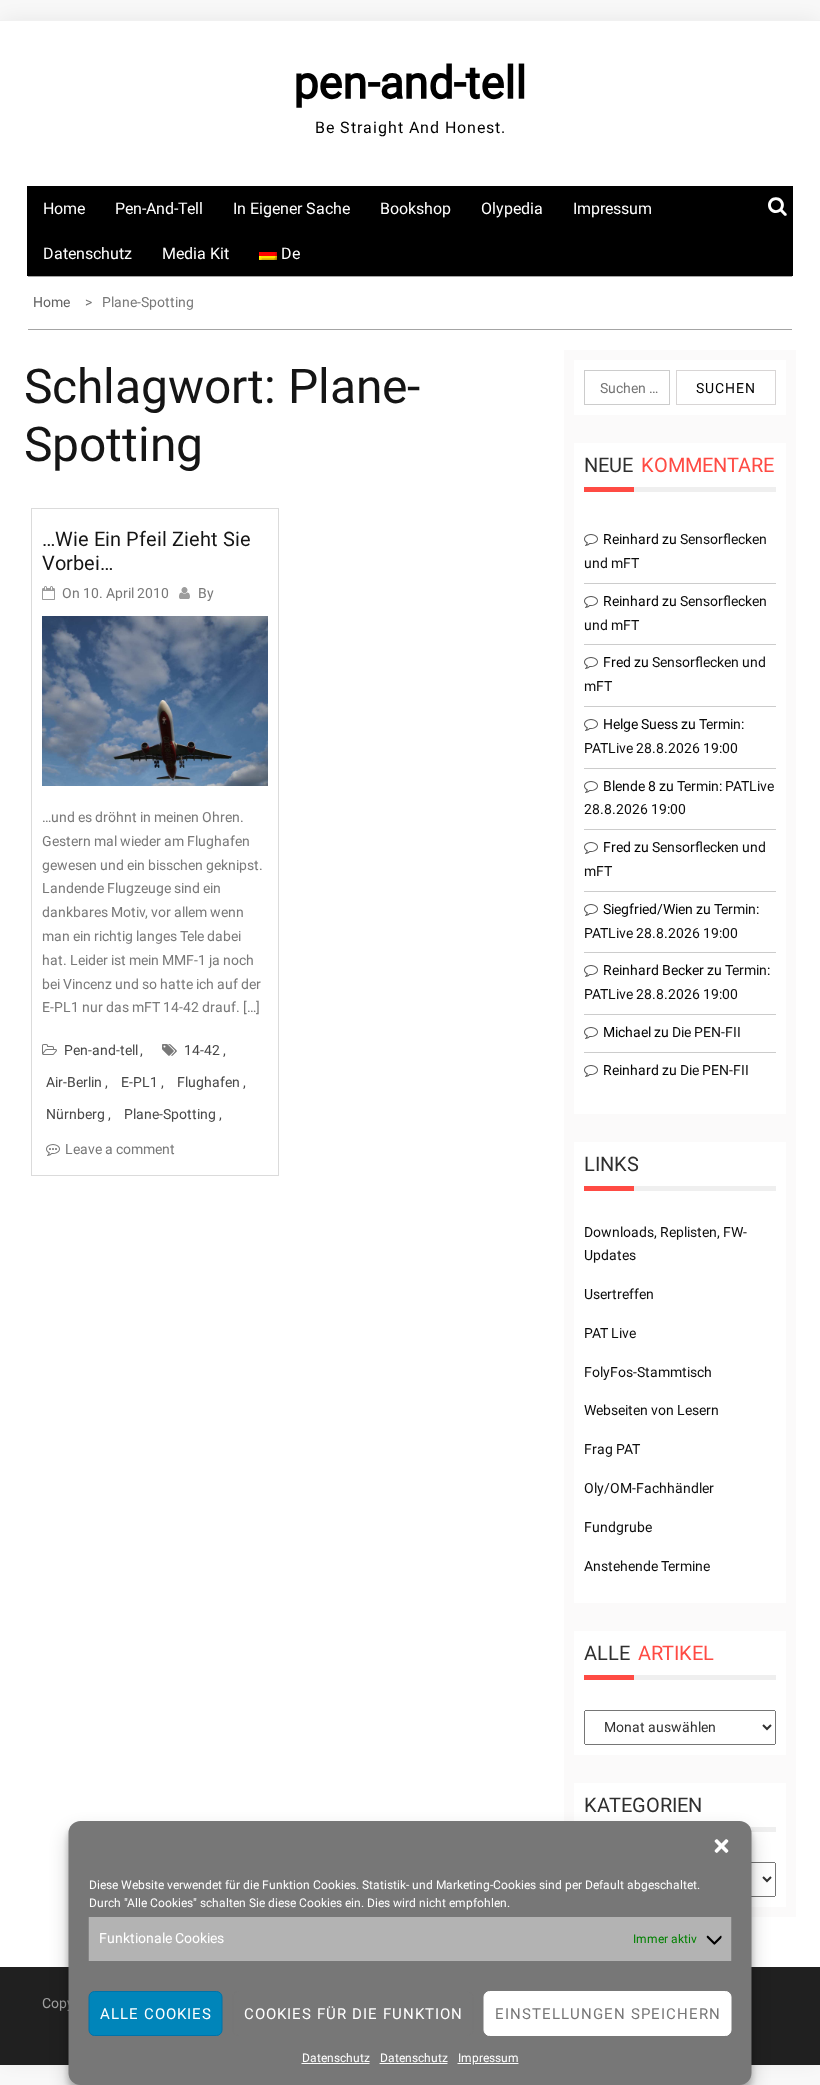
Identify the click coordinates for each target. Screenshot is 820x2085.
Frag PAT (612, 1449)
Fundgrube (618, 1527)
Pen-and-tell (159, 208)
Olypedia (512, 208)
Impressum (488, 2058)
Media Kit (195, 253)
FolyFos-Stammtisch (648, 1372)
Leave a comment (120, 1149)
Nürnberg (75, 1114)
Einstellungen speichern (608, 2014)
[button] (722, 1846)
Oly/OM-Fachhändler (649, 1488)
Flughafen (208, 1082)
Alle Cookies (156, 2014)
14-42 (202, 1050)
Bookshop (415, 208)
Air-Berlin (74, 1082)
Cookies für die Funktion (353, 2014)
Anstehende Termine (647, 1566)
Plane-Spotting (170, 1114)
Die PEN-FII (706, 1032)
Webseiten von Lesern (651, 1410)
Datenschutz (336, 2058)
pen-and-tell (410, 82)
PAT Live (610, 1333)
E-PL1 (139, 1082)
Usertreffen (619, 1294)
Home (64, 208)
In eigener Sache (291, 208)
